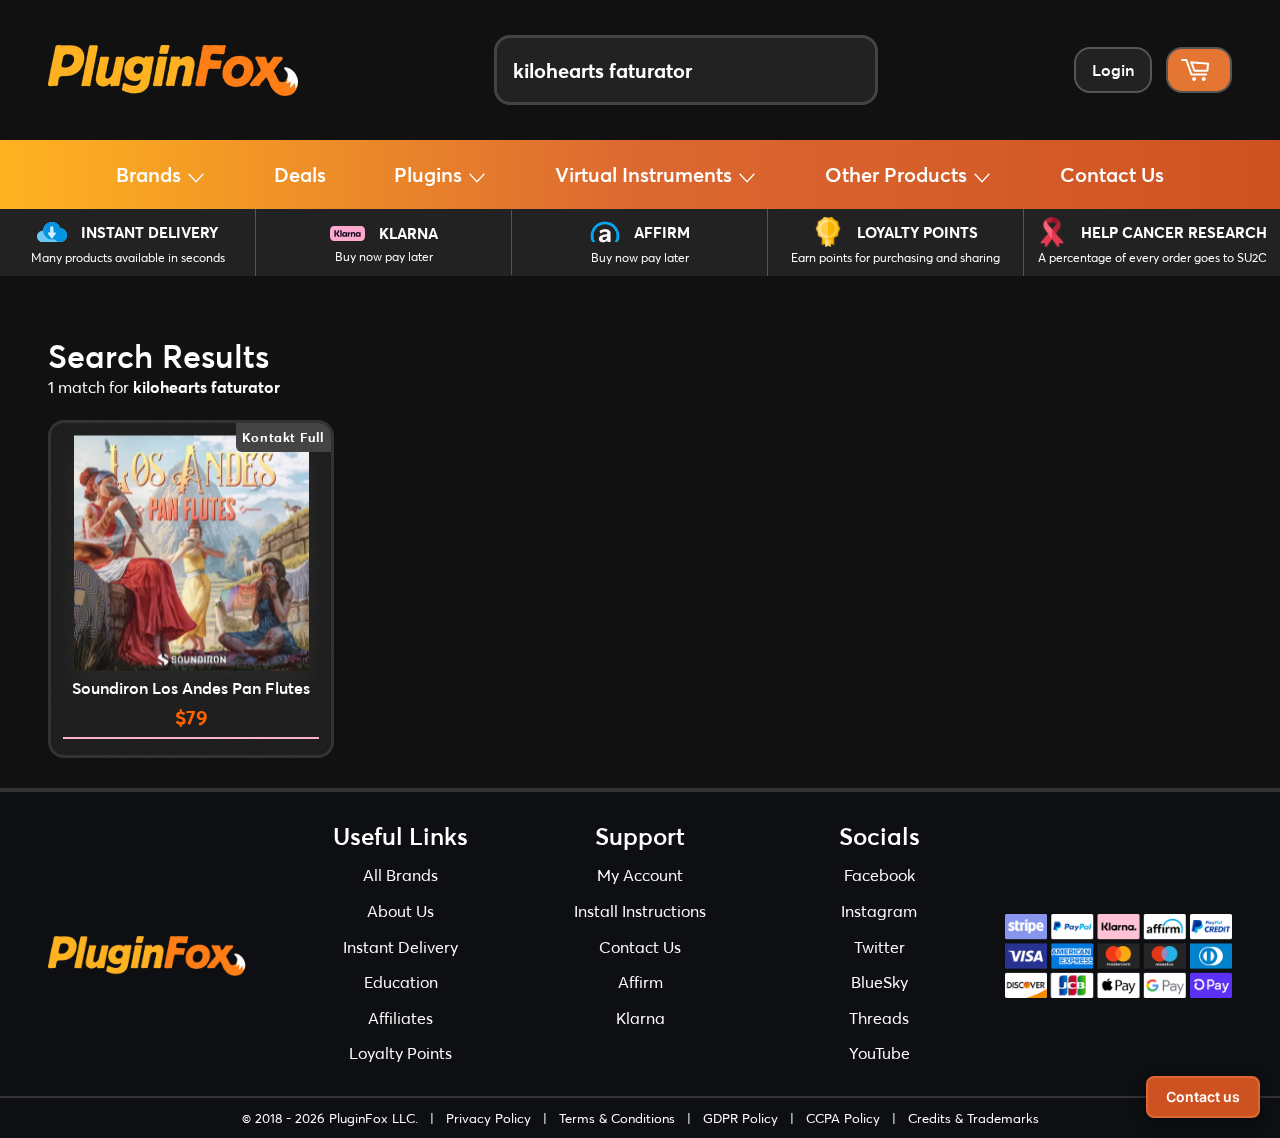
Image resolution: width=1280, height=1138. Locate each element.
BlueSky (879, 981)
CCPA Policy (843, 1118)
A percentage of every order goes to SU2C (1152, 257)
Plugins (430, 174)
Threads (879, 1017)
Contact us (1203, 1096)
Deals (300, 174)
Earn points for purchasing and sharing (895, 257)
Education (401, 981)
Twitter (879, 946)
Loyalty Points (917, 232)
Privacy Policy (488, 1118)
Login (1113, 69)
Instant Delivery (149, 232)
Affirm (662, 232)
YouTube (879, 1052)
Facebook (879, 874)
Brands (151, 174)
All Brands (400, 874)
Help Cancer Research (1174, 232)
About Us (400, 910)
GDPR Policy (740, 1118)
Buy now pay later (384, 256)
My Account (640, 874)
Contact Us (1112, 174)
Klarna (408, 233)
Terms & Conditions (617, 1118)
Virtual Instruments (646, 174)
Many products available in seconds (128, 257)
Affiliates (400, 1017)
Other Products (898, 174)
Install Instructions (640, 910)
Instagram (879, 910)
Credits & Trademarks (973, 1118)
